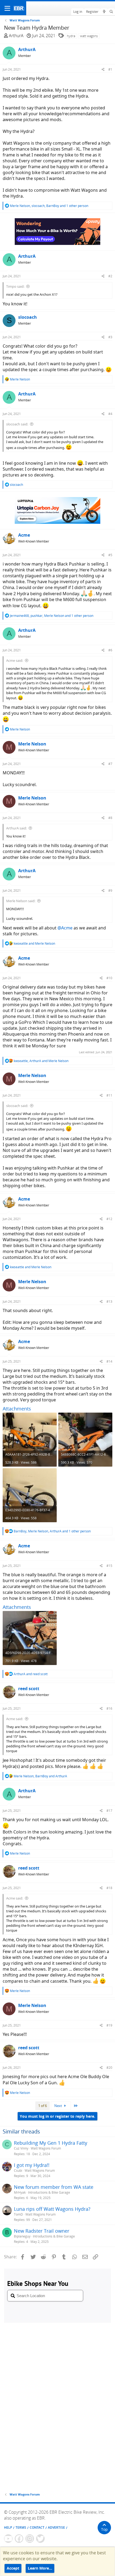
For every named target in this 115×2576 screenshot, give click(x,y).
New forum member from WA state (54, 2187)
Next (59, 2106)
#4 (110, 414)
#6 (110, 650)
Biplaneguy (22, 2236)
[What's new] (104, 12)
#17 (109, 1811)
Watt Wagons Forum (46, 2148)
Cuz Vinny (21, 2148)
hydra (71, 36)
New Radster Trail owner (42, 2231)
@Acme (65, 928)
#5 (110, 555)
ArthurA (16, 36)
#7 (110, 764)
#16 (109, 1708)
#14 (109, 1361)
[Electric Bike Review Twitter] (40, 2539)
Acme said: (15, 660)
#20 (109, 2068)
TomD (18, 2214)
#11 (109, 1095)
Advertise (56, 2527)
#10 (109, 978)
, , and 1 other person (49, 206)
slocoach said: (17, 424)
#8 (110, 818)
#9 (110, 891)
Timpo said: (15, 286)
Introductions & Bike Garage (49, 2192)
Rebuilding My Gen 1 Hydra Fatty (51, 2143)
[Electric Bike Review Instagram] (30, 2539)
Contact (37, 2527)
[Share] (103, 69)
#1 (110, 69)
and (34, 943)
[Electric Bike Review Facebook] (19, 2539)
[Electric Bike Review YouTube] (8, 2539)
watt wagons (89, 36)
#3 (110, 337)
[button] (7, 8)
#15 (109, 1566)
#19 (109, 2025)
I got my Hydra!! (32, 2165)
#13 (109, 1302)
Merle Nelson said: (21, 901)
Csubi (18, 2171)
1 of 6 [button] (43, 2106)
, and (41, 1061)
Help (8, 2527)
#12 (109, 1219)
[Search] (111, 12)
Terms (21, 2527)
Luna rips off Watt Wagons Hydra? (52, 2209)
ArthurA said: (16, 828)
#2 (110, 276)
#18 (109, 1888)
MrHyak (20, 2192)
